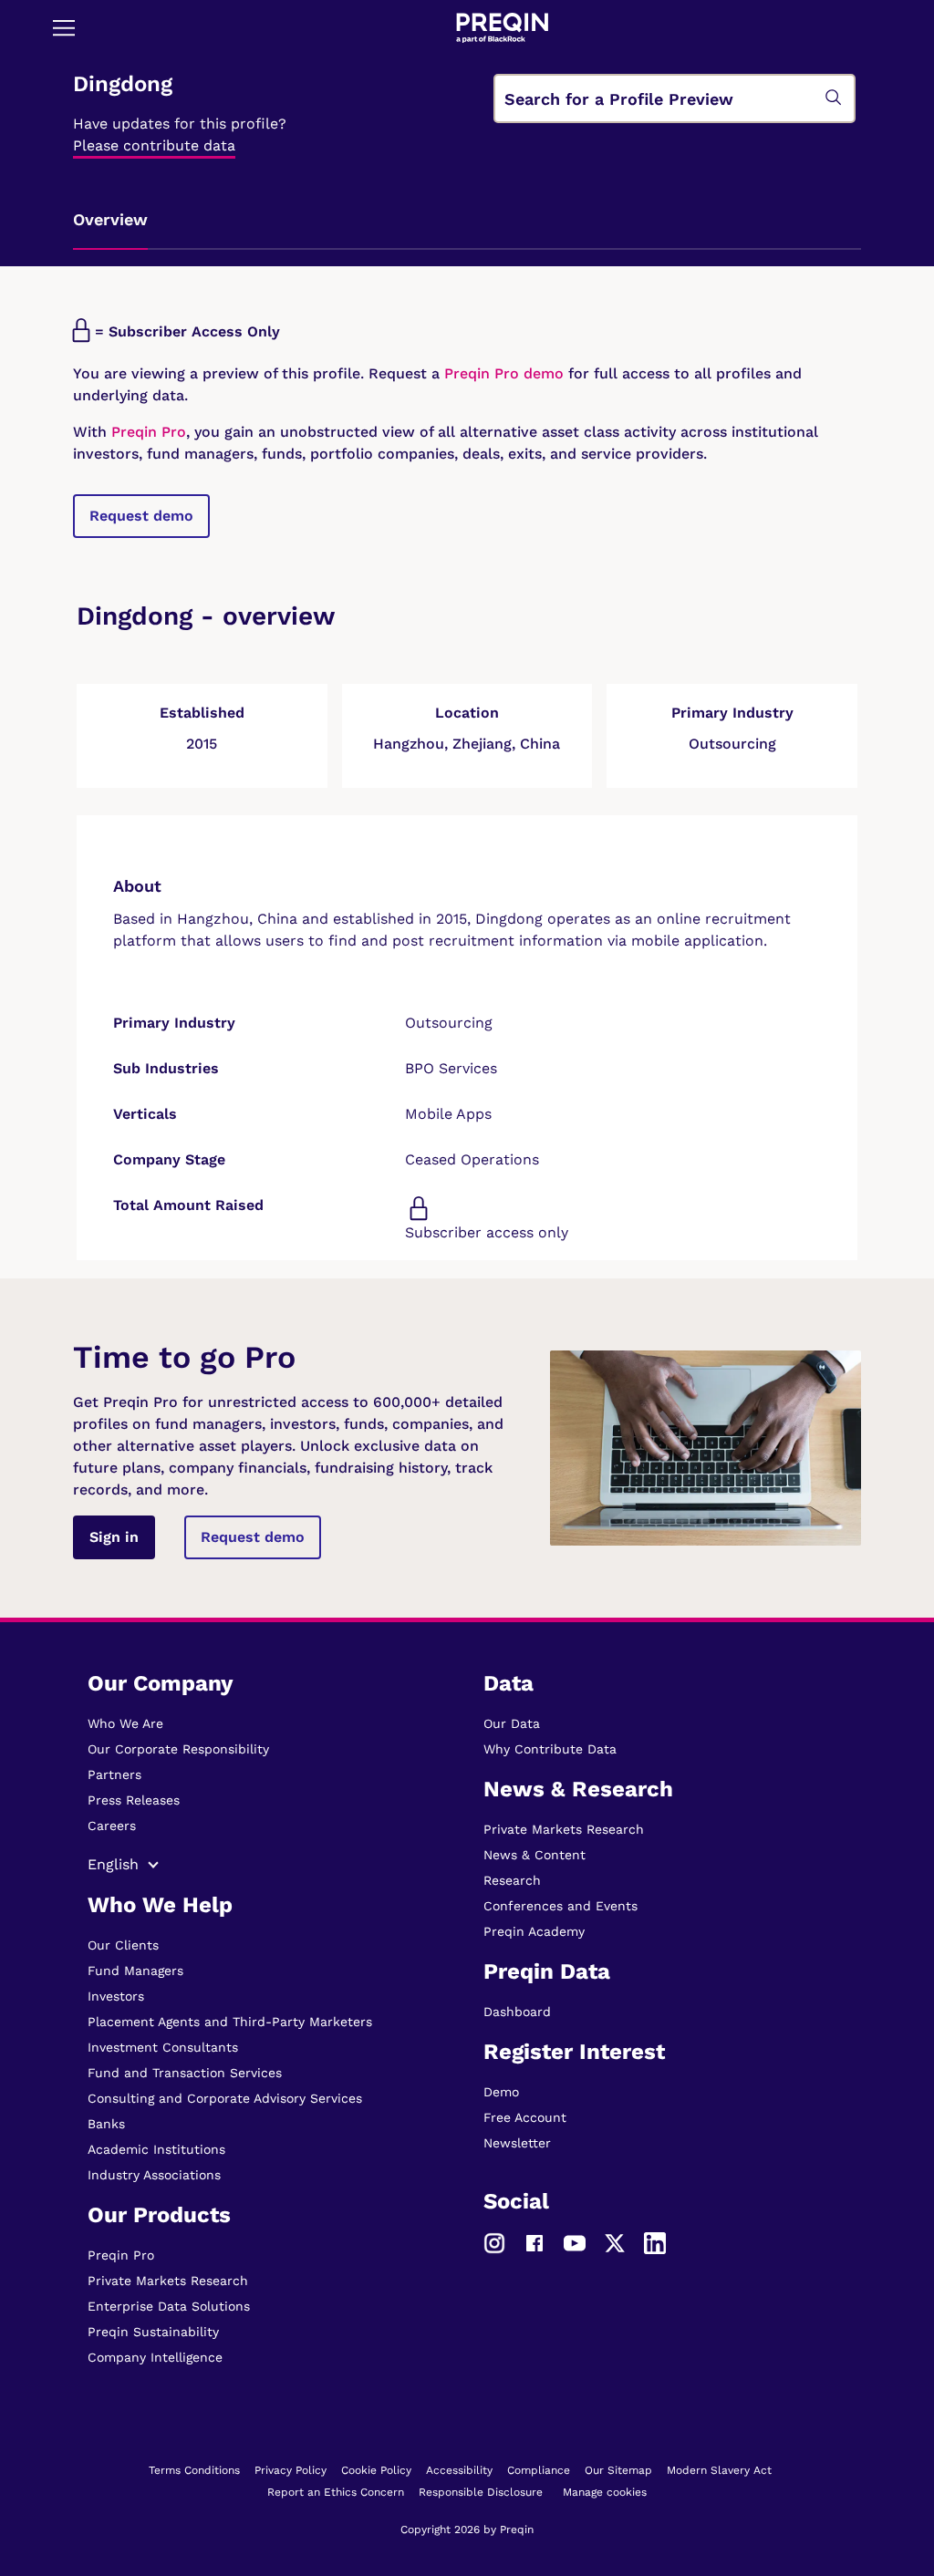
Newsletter (517, 2143)
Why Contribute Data (550, 1749)
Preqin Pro (146, 432)
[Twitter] (615, 2242)
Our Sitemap (618, 2470)
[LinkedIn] (655, 2242)
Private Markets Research (168, 2281)
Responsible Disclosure (481, 2492)
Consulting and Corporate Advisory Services (225, 2098)
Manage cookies (605, 2492)
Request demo (141, 516)
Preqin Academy (534, 1931)
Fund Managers (135, 1971)
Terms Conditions (194, 2470)
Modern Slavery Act (719, 2470)
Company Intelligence (155, 2357)
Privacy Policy (291, 2470)
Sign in (114, 1537)
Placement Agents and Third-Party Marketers (230, 2022)
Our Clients (123, 1945)
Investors (116, 1996)
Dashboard (517, 2012)
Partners (114, 1774)
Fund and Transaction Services (185, 2073)
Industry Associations (154, 2175)
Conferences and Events (560, 1906)
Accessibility (459, 2470)
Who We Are (125, 1723)
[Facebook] (534, 2242)
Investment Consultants (163, 2047)
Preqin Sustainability (153, 2332)
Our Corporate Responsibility (178, 1749)
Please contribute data (154, 145)
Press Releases (134, 1800)
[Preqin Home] (502, 28)
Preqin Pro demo (504, 373)
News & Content (534, 1855)
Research (512, 1880)
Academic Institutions (156, 2149)
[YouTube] (575, 2242)
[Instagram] (494, 2242)
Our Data (512, 1723)
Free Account (525, 2117)
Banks (106, 2124)
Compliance (539, 2470)
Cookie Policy (376, 2470)
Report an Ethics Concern (336, 2492)
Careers (112, 1826)
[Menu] (64, 27)
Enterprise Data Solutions (169, 2306)
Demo (501, 2092)
